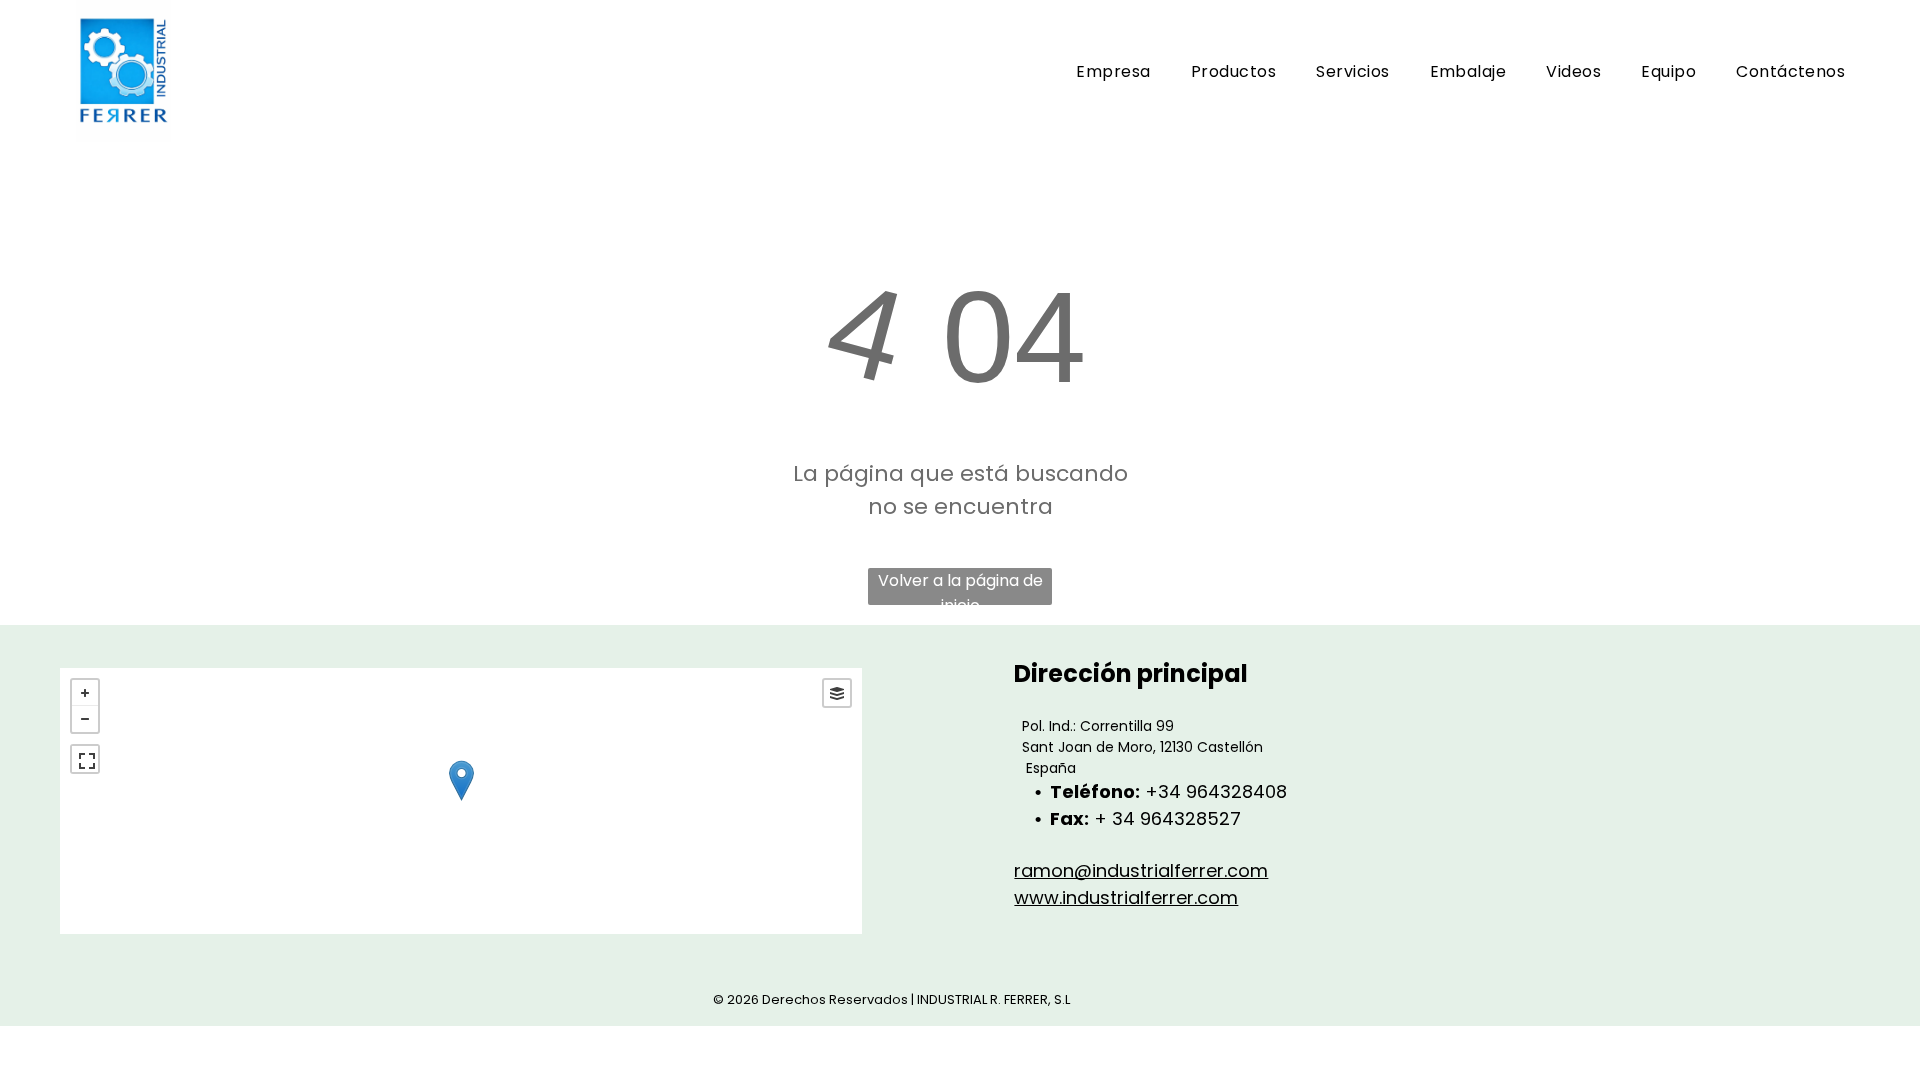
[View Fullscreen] (85, 759)
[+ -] (461, 801)
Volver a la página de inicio (960, 587)
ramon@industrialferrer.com (1141, 870)
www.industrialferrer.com (1126, 897)
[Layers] (837, 693)
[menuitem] (1113, 71)
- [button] (85, 719)
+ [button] (85, 693)
